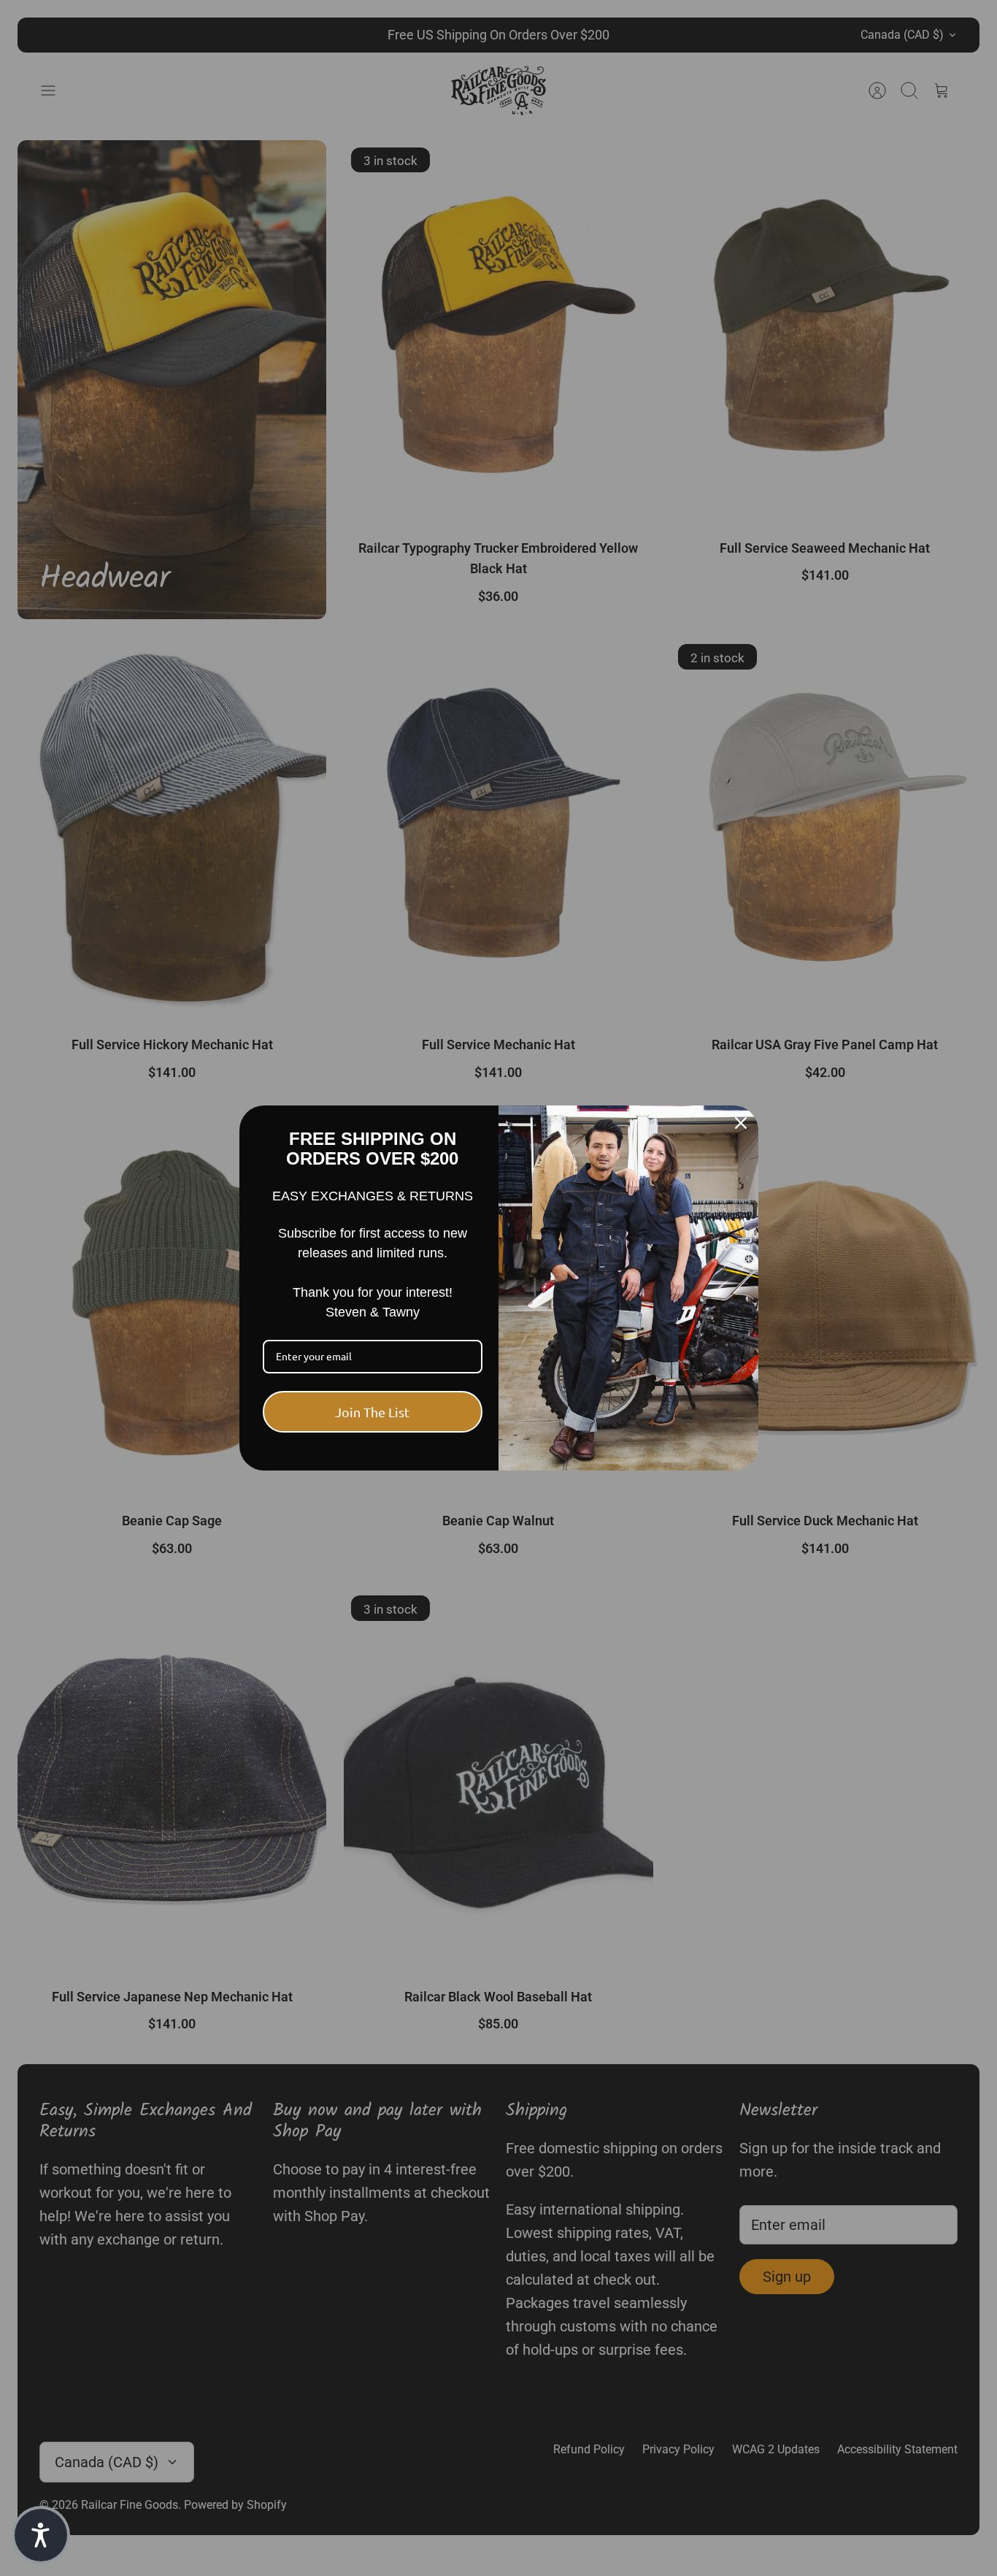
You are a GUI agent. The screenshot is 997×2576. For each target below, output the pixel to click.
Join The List (372, 1412)
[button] (41, 2535)
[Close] (741, 1123)
